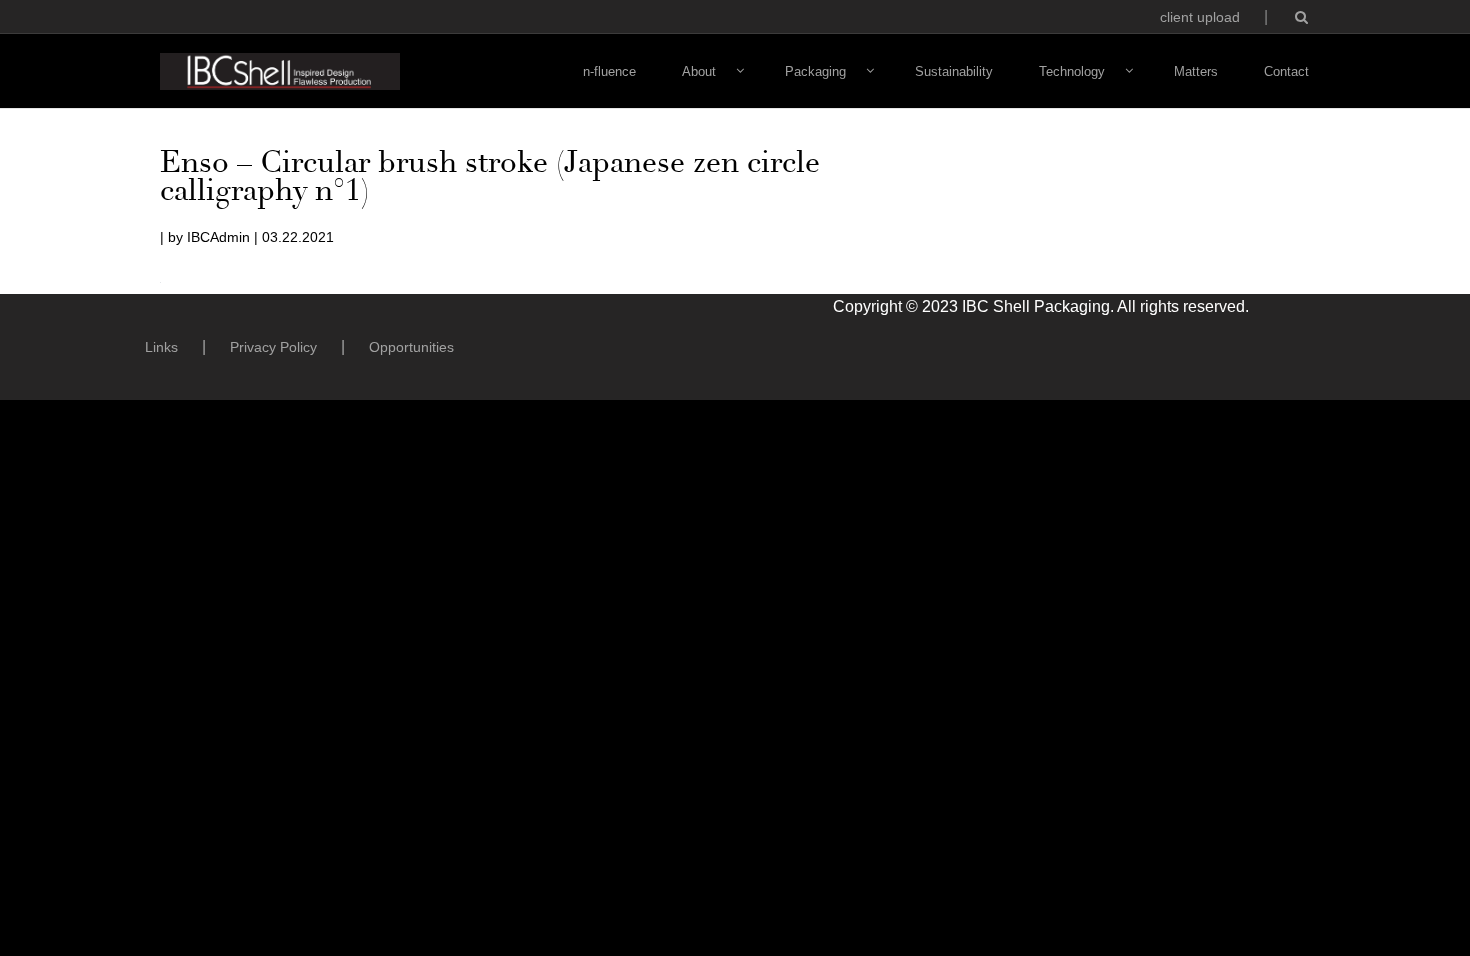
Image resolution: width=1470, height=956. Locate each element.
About (699, 71)
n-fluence (609, 71)
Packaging (815, 71)
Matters (1196, 71)
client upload (1200, 17)
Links (161, 347)
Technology (1072, 71)
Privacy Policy (273, 347)
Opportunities (411, 347)
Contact (1286, 71)
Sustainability (954, 71)
